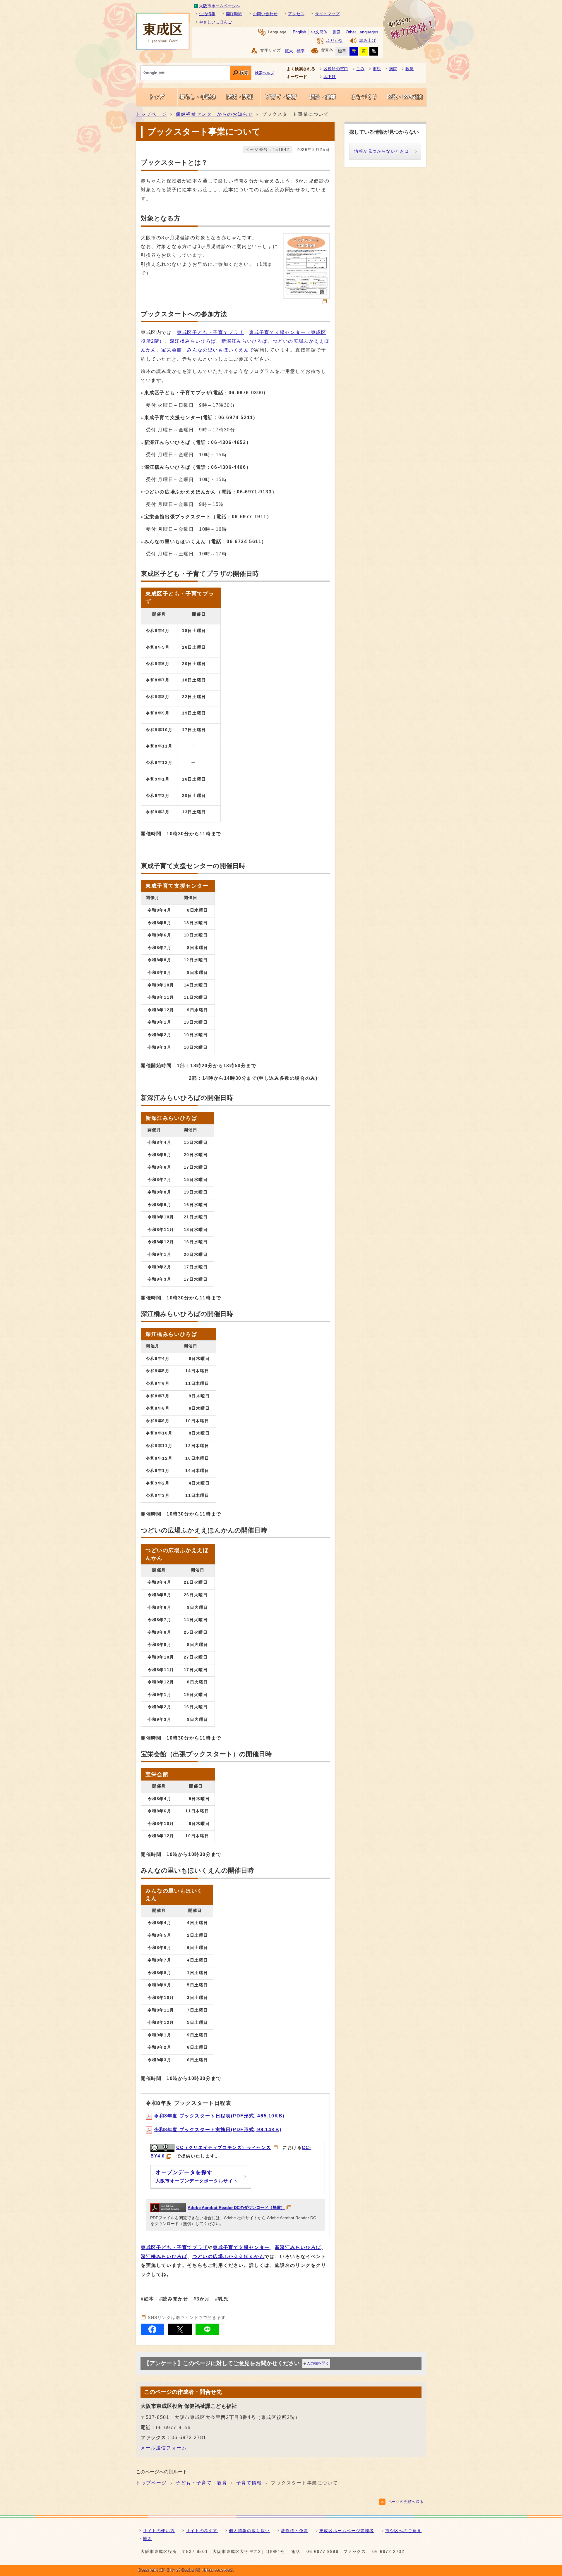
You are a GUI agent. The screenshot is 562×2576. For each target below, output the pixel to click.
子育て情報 (249, 2483)
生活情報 (207, 14)
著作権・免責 (295, 2531)
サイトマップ (327, 14)
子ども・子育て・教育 (201, 2483)
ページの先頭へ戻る (406, 2502)
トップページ (151, 114)
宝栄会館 (172, 350)
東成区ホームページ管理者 (347, 2531)
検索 (244, 73)
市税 (377, 69)
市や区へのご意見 (403, 2531)
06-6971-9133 (254, 492)
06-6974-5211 (236, 417)
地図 (147, 2539)
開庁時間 (234, 14)
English (299, 32)
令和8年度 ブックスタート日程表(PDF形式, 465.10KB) (219, 2116)
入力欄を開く (318, 2363)
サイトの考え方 (202, 2531)
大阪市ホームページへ (220, 6)
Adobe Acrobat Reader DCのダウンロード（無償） (236, 2208)
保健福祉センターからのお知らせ (214, 114)
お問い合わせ (265, 14)
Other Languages (362, 32)
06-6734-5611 (244, 541)
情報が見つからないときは (382, 151)
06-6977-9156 (173, 2428)
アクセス (296, 14)
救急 (409, 69)
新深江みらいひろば (244, 341)
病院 (393, 69)
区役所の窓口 (336, 69)
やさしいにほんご (215, 22)
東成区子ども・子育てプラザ (210, 332)
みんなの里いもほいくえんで (221, 350)
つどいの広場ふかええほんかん (228, 2256)
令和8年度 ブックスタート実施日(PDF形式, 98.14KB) (218, 2130)
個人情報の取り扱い (249, 2531)
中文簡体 (319, 32)
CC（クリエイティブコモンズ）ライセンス (224, 2147)
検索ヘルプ (264, 73)
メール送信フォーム (164, 2448)
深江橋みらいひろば (193, 341)
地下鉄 (330, 77)
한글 (337, 32)
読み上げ (368, 41)
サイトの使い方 (159, 2531)
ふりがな (335, 41)
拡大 (289, 51)
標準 (301, 51)
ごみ (360, 69)
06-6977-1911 (249, 517)
